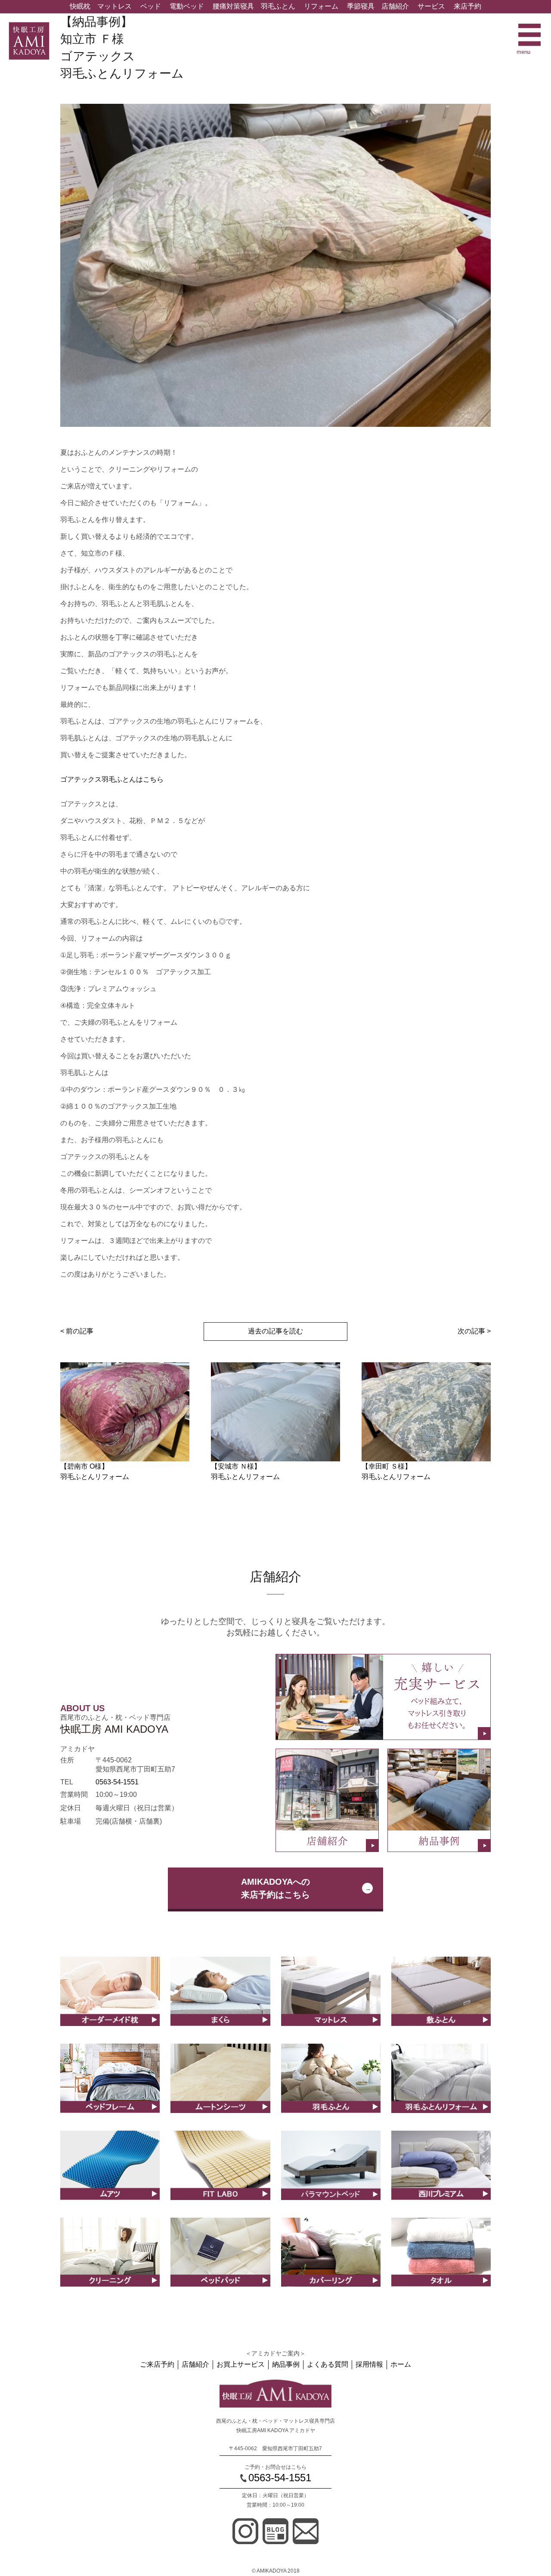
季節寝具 (361, 6)
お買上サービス (241, 2364)
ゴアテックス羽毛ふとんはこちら (112, 779)
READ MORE (110, 2001)
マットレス (115, 6)
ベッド (151, 6)
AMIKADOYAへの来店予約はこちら (275, 1888)
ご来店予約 (157, 2364)
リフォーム (321, 6)
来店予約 (467, 6)
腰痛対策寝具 (233, 6)
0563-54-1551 (117, 1782)
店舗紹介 (395, 6)
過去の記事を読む (275, 1331)
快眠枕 (80, 6)
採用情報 (369, 2364)
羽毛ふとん (278, 6)
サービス (431, 6)
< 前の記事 (77, 1331)
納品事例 (286, 2364)
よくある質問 (328, 2364)
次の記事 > (474, 1331)
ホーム (401, 2364)
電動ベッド (187, 6)
